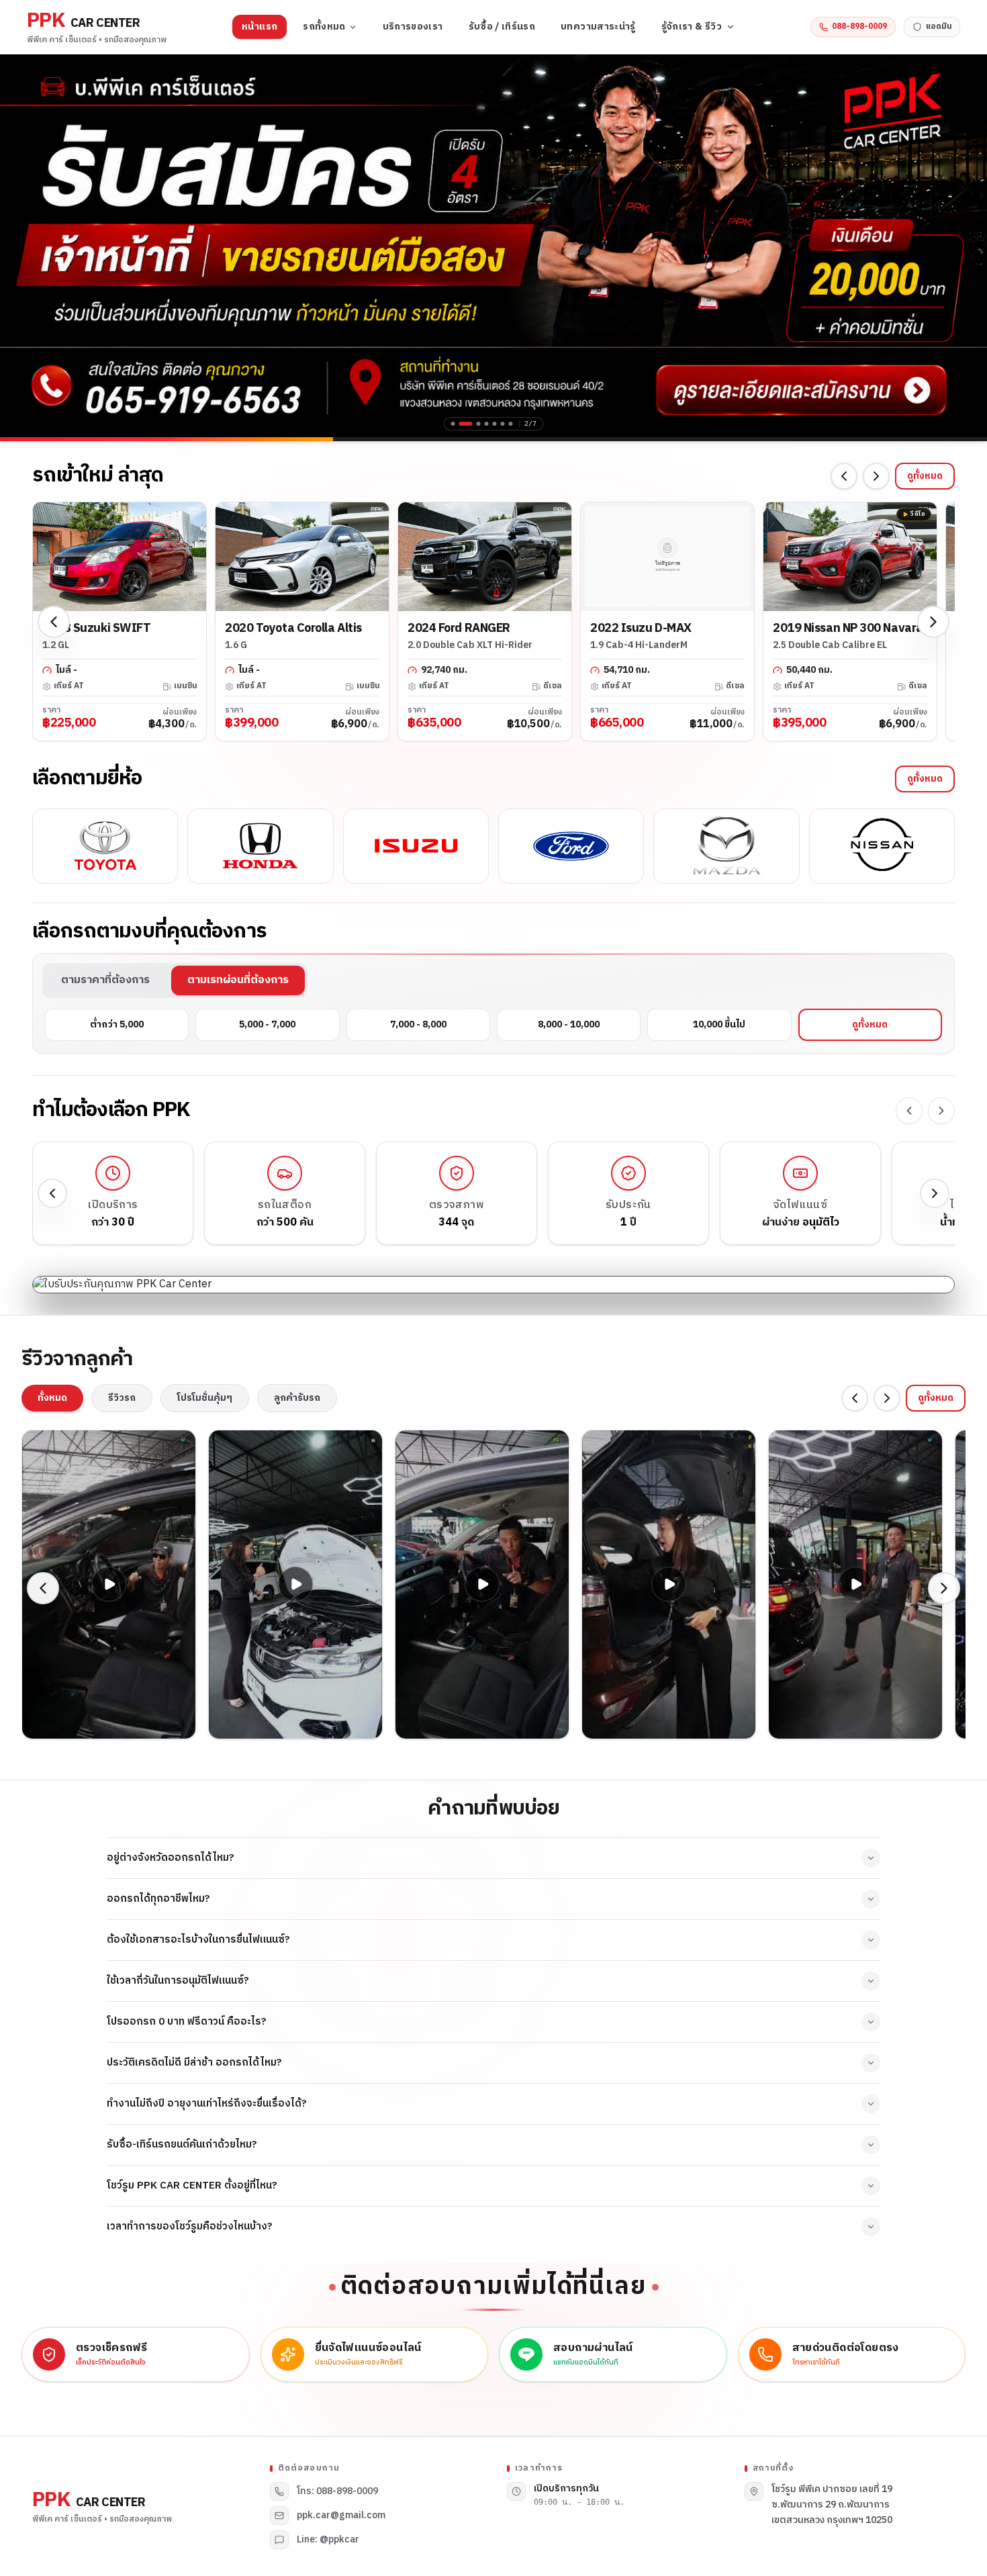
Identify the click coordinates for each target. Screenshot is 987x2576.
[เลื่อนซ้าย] (844, 476)
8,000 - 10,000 (569, 1024)
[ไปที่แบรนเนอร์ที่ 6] (503, 424)
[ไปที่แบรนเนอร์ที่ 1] (453, 424)
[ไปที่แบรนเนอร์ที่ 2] (466, 424)
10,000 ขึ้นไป (719, 1024)
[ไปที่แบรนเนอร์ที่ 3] (479, 424)
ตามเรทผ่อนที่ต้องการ (238, 980)
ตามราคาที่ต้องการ (105, 980)
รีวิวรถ (122, 1398)
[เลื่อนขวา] (876, 476)
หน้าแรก (260, 27)
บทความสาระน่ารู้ (598, 27)
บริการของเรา (413, 27)
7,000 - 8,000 (418, 1024)
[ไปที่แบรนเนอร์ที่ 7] (511, 424)
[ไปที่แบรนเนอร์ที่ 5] (495, 424)
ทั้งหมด (52, 1398)
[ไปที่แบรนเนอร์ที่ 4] (487, 424)
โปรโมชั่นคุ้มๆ (205, 1398)
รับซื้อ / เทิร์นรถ (502, 27)
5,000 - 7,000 (267, 1024)
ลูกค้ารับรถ (297, 1398)
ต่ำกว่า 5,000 (117, 1024)
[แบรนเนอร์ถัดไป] (967, 246)
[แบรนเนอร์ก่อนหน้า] (20, 246)
